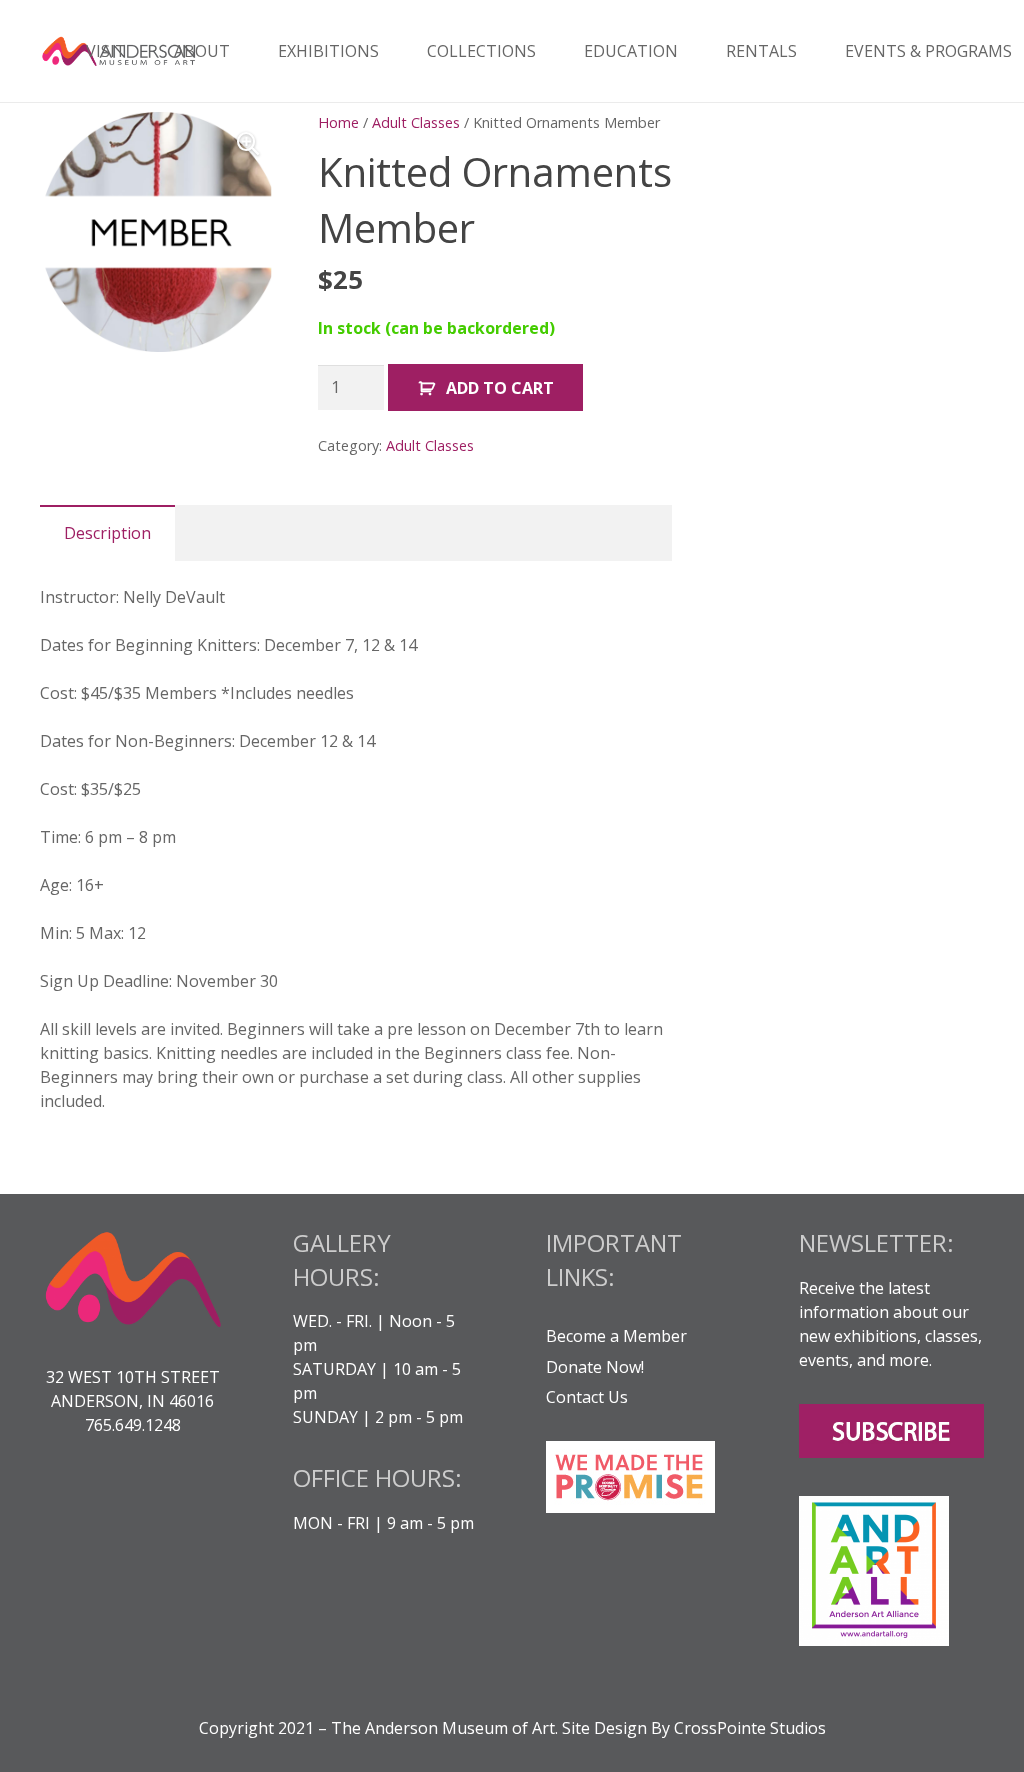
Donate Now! (595, 1367)
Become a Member (616, 1336)
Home (338, 122)
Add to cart (500, 388)
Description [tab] (107, 533)
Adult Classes (416, 122)
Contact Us (587, 1397)
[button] (248, 144)
